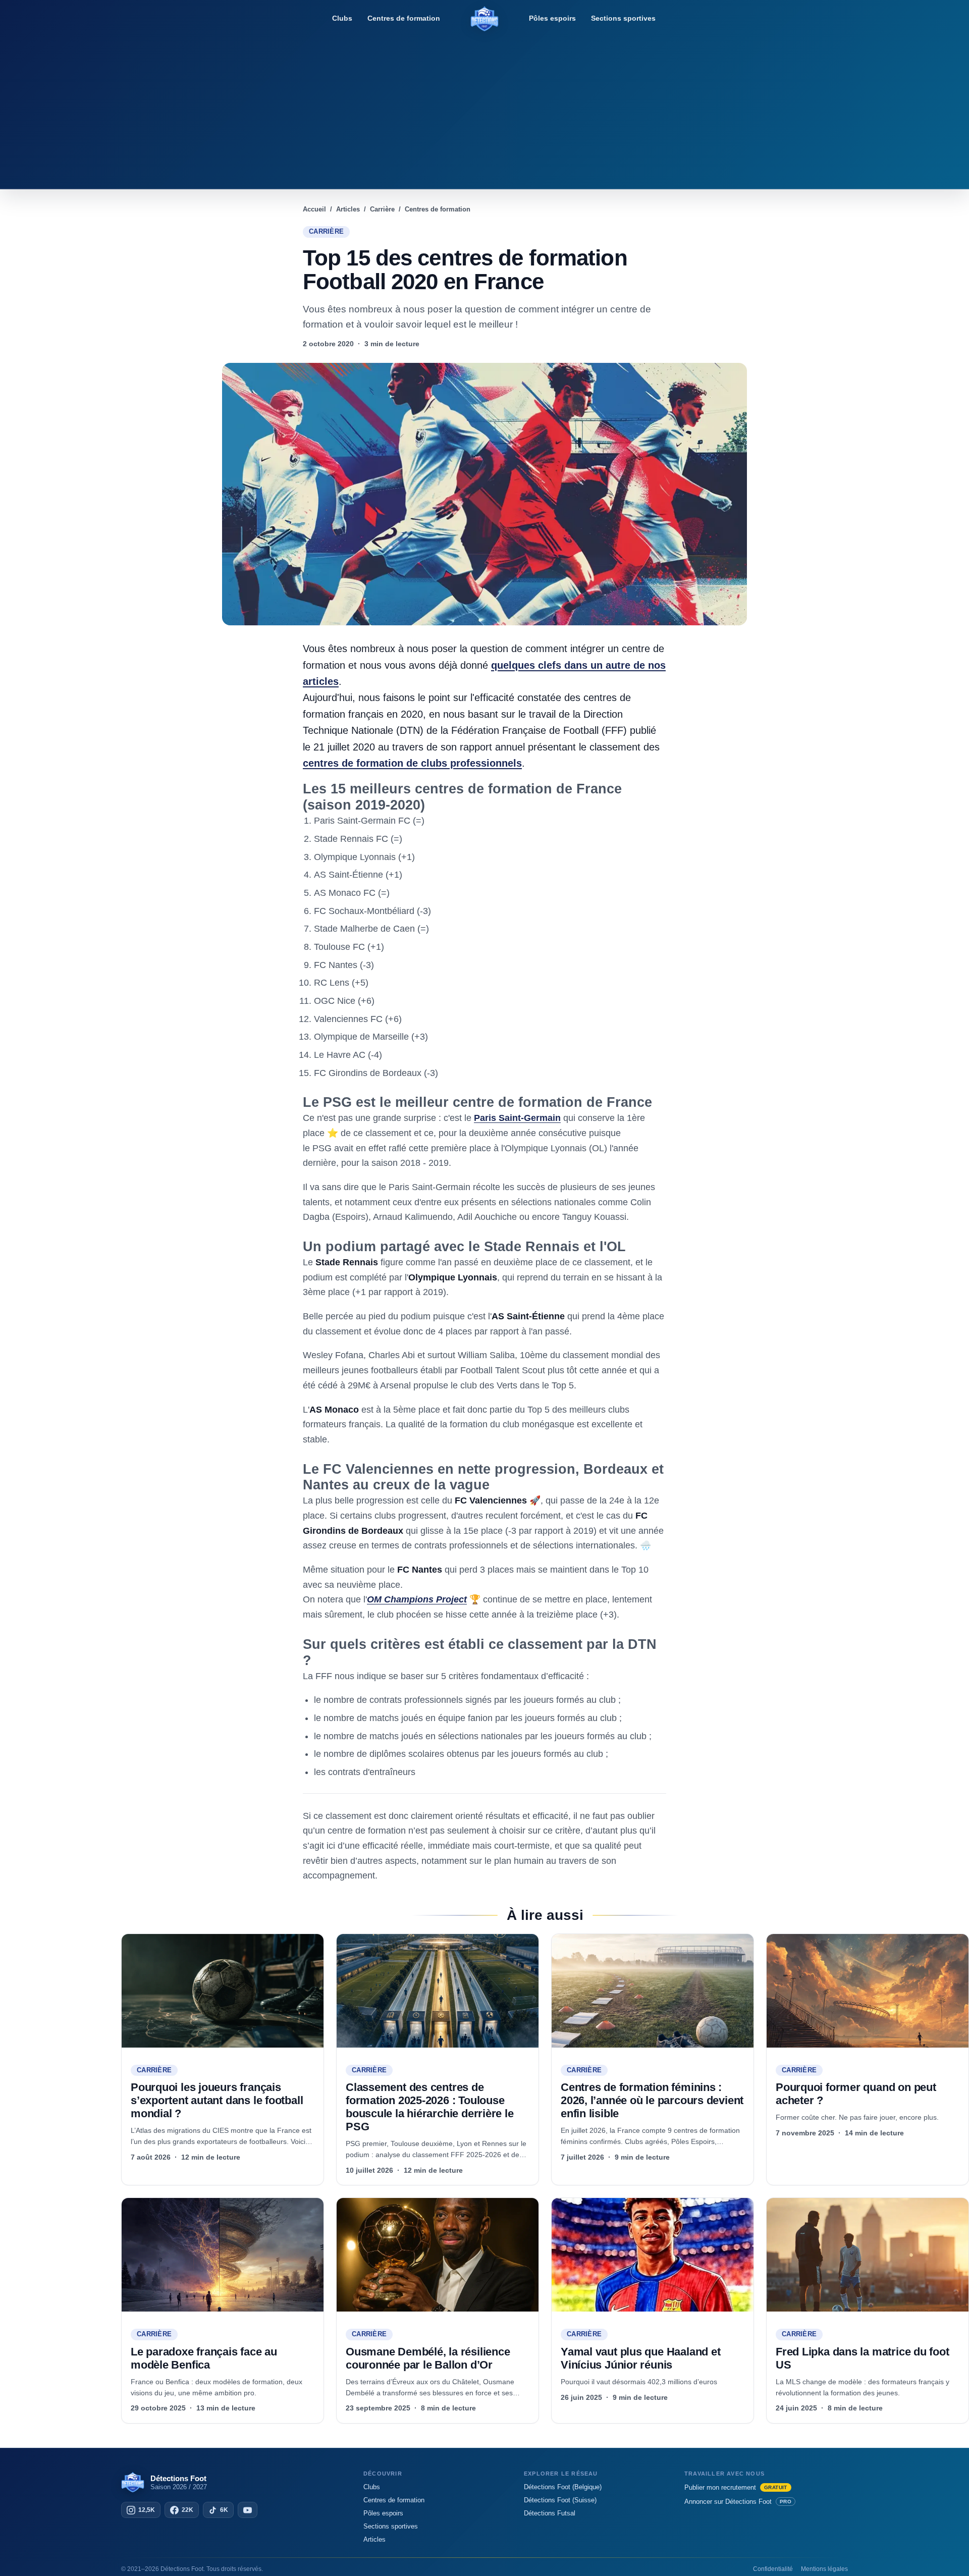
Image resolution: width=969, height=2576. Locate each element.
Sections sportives (623, 18)
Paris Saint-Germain (517, 1118)
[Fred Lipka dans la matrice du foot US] (868, 2255)
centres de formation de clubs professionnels (412, 763)
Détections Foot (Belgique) (563, 2487)
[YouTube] (248, 2510)
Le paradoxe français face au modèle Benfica (204, 2358)
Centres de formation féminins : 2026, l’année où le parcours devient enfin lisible (652, 2100)
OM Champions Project (417, 1599)
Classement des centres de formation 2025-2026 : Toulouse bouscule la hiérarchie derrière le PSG (430, 2107)
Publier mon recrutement (736, 2487)
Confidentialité (773, 2569)
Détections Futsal (550, 2513)
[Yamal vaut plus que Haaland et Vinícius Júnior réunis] (653, 2255)
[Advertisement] (484, 109)
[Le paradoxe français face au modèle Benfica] (223, 2255)
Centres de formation (404, 18)
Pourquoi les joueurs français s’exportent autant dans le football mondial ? (217, 2100)
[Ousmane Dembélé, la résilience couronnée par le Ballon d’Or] (438, 2255)
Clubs (342, 18)
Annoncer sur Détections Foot (738, 2502)
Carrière (326, 232)
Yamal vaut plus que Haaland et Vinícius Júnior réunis (640, 2358)
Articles (374, 2539)
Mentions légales (824, 2569)
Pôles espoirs (552, 18)
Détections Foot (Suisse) (560, 2500)
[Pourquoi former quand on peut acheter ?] (868, 1991)
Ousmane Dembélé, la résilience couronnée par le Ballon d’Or (428, 2358)
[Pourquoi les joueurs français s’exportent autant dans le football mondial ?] (223, 1991)
